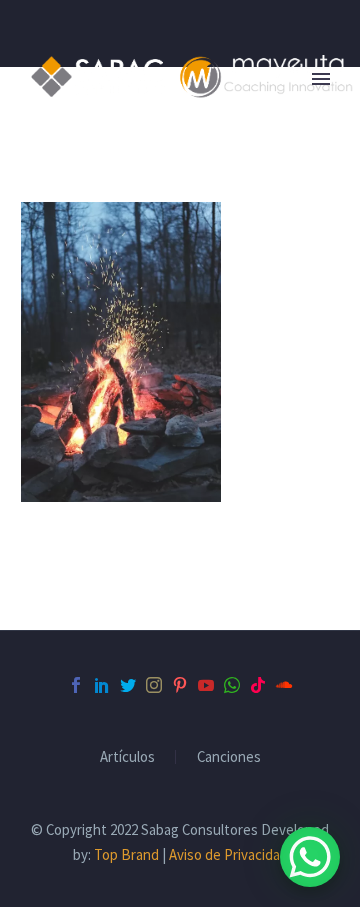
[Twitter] (128, 685)
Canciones (229, 757)
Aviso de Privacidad (228, 854)
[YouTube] (206, 685)
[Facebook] (76, 685)
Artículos (127, 757)
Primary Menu (321, 79)
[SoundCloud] (284, 685)
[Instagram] (154, 685)
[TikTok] (258, 685)
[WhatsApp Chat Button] (310, 857)
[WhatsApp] (232, 685)
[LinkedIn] (102, 685)
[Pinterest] (180, 685)
